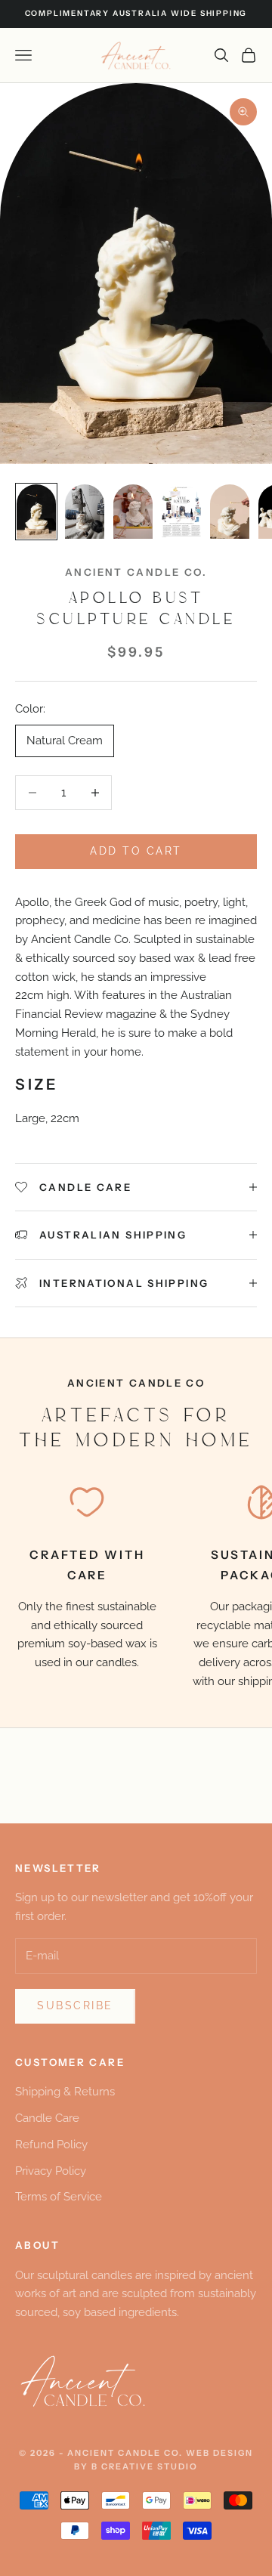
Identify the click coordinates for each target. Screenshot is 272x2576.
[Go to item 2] (85, 512)
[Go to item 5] (230, 512)
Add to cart (136, 851)
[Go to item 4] (181, 512)
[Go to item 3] (133, 512)
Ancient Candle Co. (136, 572)
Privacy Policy (51, 2171)
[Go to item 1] (36, 512)
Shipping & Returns (65, 2092)
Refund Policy (51, 2145)
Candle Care (47, 2118)
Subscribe (75, 2005)
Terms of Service (59, 2197)
